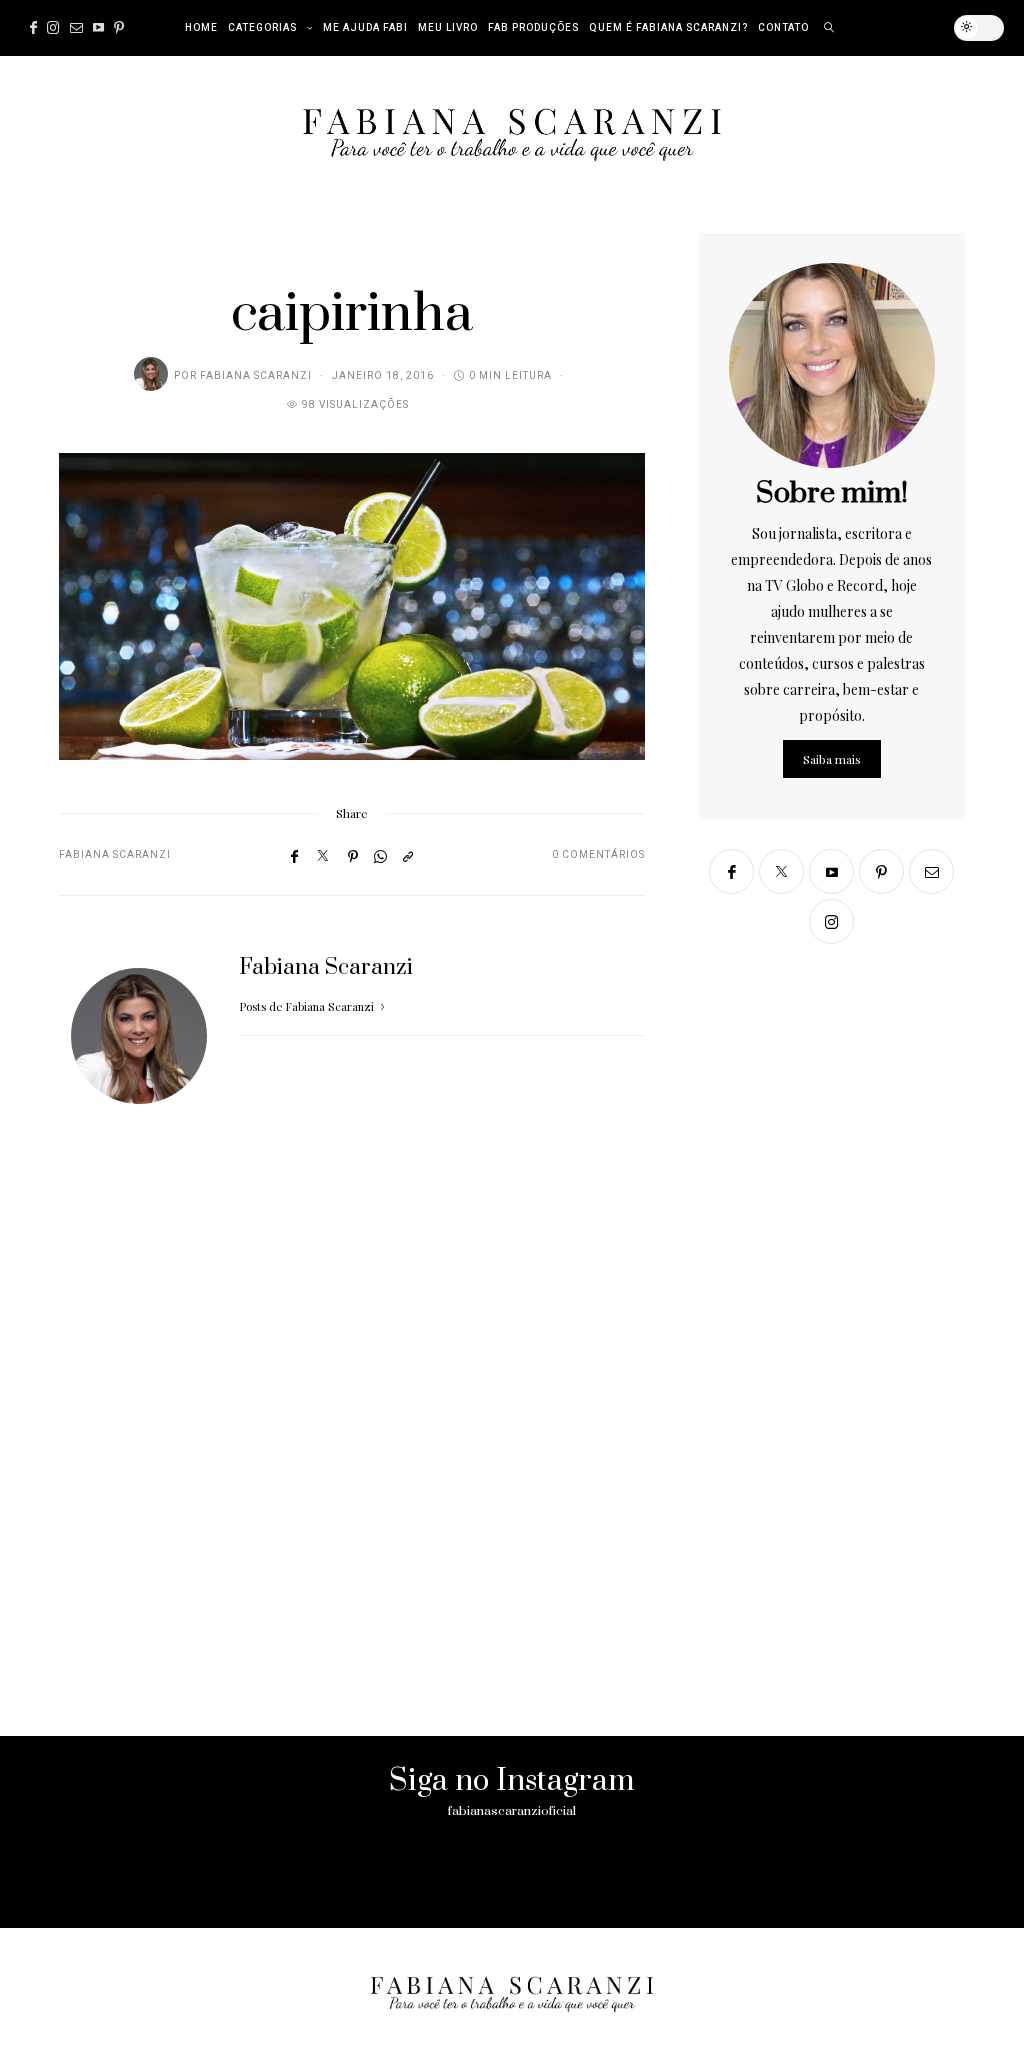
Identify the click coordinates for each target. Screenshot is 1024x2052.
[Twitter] (323, 855)
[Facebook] (33, 28)
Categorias (262, 28)
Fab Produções (533, 28)
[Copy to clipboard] (408, 856)
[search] (829, 28)
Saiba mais (832, 759)
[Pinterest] (119, 28)
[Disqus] (352, 1446)
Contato (783, 28)
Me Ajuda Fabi (365, 28)
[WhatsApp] (380, 856)
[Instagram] (53, 28)
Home (201, 28)
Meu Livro (448, 28)
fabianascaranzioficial (512, 1811)
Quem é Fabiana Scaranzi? (668, 28)
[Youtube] (98, 28)
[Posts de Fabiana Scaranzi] (151, 374)
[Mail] (76, 28)
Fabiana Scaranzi (256, 376)
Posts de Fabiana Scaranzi (308, 1006)
